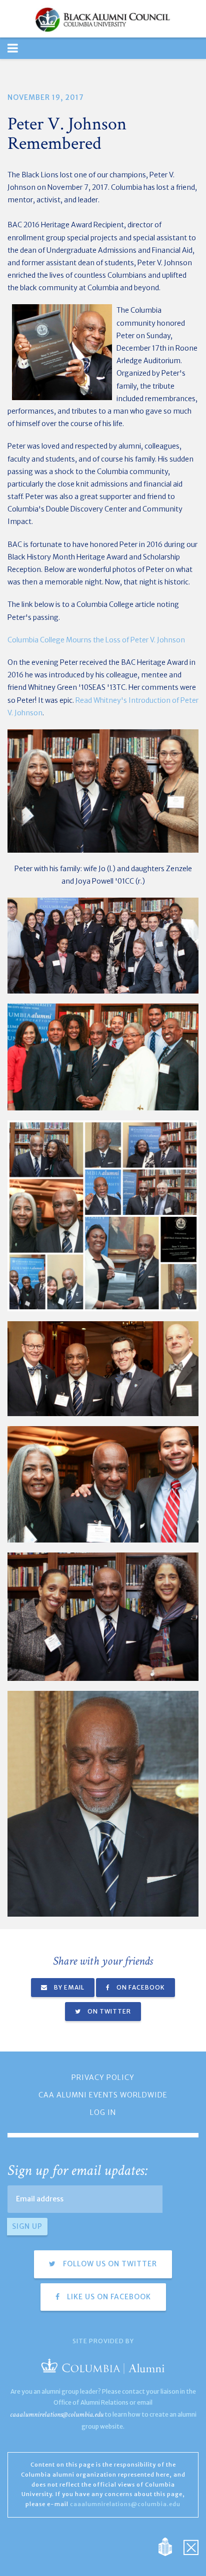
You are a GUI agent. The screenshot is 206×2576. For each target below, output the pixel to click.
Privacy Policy (103, 2077)
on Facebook (140, 1987)
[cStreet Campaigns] (191, 2546)
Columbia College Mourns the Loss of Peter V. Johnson (96, 640)
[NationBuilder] (170, 2546)
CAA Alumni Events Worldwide (103, 2095)
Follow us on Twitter (109, 2264)
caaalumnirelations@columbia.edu (57, 2414)
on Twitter (108, 2011)
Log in (103, 2112)
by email (68, 1987)
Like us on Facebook (108, 2297)
